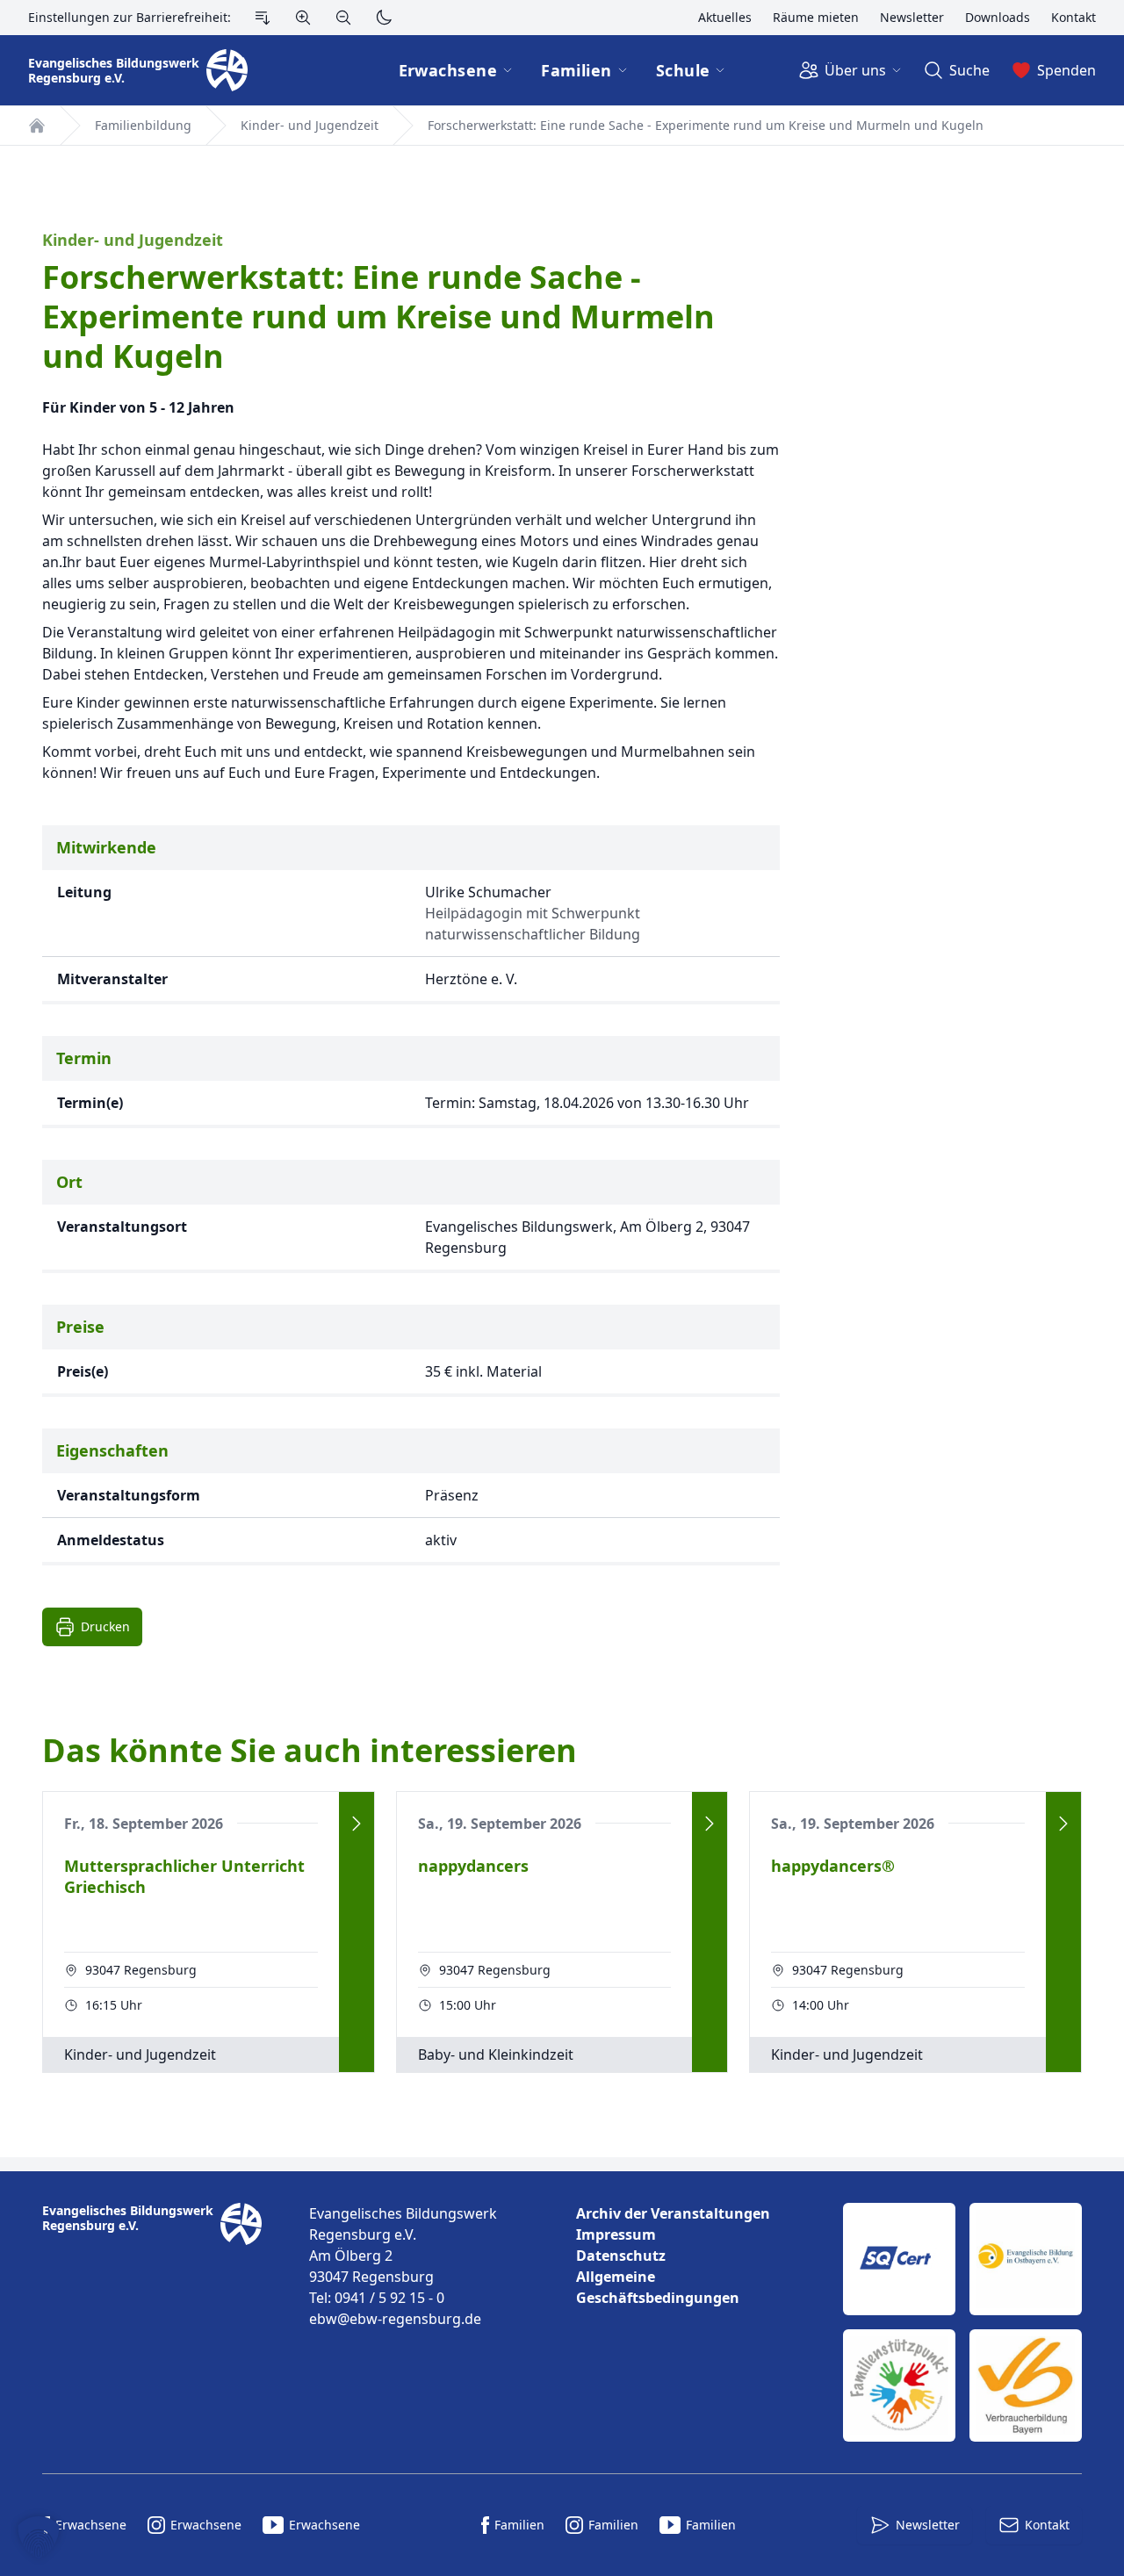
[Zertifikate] (962, 2322)
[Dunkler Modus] (384, 18)
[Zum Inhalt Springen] (263, 18)
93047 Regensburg (141, 1970)
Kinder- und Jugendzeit (310, 125)
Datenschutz (621, 2256)
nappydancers (473, 1866)
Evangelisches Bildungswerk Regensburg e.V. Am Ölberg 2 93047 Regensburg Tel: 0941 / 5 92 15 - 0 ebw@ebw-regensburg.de (403, 2266)
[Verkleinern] (343, 18)
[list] (695, 2256)
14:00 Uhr (821, 2005)
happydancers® (833, 1866)
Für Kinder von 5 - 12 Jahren (138, 407)
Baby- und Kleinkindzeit (496, 2054)
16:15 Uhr (114, 2005)
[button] (39, 2537)
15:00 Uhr (468, 2005)
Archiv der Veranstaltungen (673, 2213)
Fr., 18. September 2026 (144, 1824)
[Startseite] (37, 126)
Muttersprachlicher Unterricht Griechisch (184, 1877)
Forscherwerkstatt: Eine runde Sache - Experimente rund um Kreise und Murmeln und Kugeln (706, 125)
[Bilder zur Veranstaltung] (959, 898)
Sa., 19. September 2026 (500, 1824)
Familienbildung (143, 125)
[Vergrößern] (303, 18)
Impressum (616, 2234)
